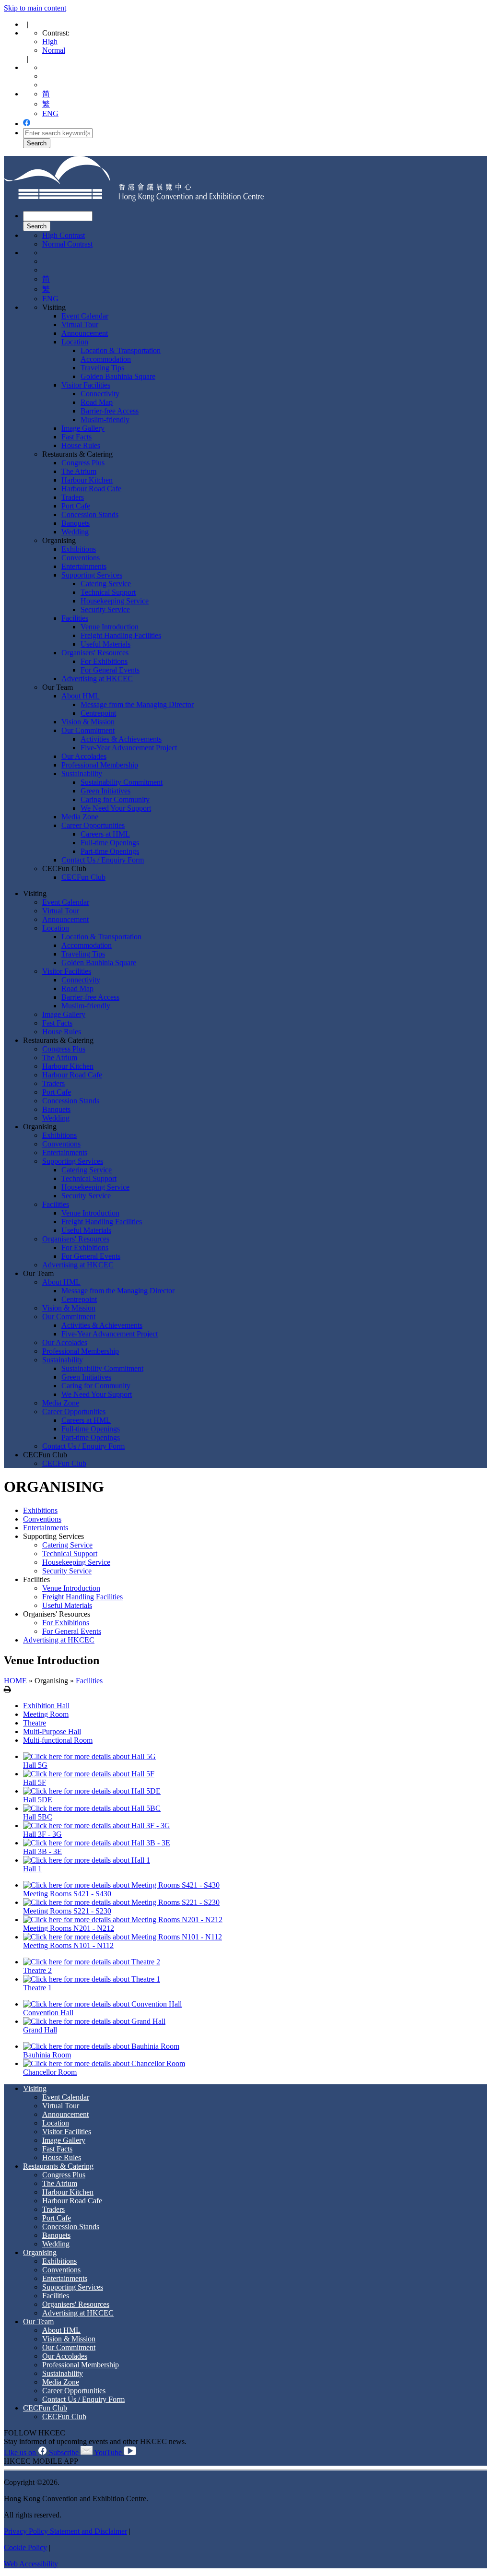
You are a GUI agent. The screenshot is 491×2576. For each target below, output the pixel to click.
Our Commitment (88, 730)
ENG (50, 113)
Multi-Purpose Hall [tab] (52, 1731)
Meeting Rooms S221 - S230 (67, 1911)
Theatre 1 (37, 1988)
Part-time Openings (110, 851)
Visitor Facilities (86, 385)
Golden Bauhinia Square (118, 376)
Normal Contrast (67, 244)
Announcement (85, 333)
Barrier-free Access (110, 411)
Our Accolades (84, 756)
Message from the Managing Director (137, 704)
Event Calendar (85, 316)
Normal (54, 50)
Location (75, 342)
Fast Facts (76, 437)
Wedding (75, 532)
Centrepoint (98, 713)
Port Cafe (76, 506)
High (50, 41)
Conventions (81, 558)
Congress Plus (83, 463)
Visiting (54, 307)
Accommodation (106, 359)
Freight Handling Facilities (121, 635)
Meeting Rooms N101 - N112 (68, 1945)
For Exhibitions (104, 661)
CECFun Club (64, 869)
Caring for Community (115, 799)
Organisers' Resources (95, 653)
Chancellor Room (50, 2072)
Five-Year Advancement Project (129, 748)
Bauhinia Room (47, 2055)
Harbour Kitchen (87, 480)
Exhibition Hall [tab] (46, 1706)
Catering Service (106, 584)
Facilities (75, 618)
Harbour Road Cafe (91, 489)
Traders (73, 497)
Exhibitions (79, 549)
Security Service (105, 609)
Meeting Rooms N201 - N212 (69, 1928)
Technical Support (108, 592)
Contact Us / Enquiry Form (103, 860)
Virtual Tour (80, 325)
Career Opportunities (93, 825)
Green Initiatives (105, 791)
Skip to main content (35, 8)
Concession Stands (90, 514)
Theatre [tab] (35, 1723)
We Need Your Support (116, 808)
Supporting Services (92, 575)
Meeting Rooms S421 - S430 (67, 1894)
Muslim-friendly (105, 419)
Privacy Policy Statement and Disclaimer (65, 2531)
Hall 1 (32, 1869)
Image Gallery (83, 428)
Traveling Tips (102, 368)
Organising (59, 540)
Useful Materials (105, 644)
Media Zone (80, 817)
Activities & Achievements (121, 739)
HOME (15, 1681)
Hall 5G (35, 1765)
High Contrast (64, 235)
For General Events (110, 670)
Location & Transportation (121, 350)
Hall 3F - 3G (42, 1834)
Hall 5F (35, 1782)
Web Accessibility (31, 2564)
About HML (81, 696)
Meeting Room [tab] (46, 1714)
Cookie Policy (25, 2547)
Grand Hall (40, 2030)
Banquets (76, 523)
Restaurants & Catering (77, 454)
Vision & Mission (88, 722)
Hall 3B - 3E (42, 1851)
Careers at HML (105, 834)
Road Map (97, 402)
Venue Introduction (110, 627)
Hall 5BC (38, 1817)
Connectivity (100, 394)
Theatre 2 (37, 1970)
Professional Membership (100, 765)
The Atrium (79, 471)
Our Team (58, 687)
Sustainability (82, 774)
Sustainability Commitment (122, 782)
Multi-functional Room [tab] (58, 1740)
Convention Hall (48, 2013)
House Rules (81, 445)
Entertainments (84, 566)
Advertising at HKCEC (97, 679)
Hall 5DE (38, 1800)
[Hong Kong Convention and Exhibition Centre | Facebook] (27, 124)
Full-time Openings (110, 843)
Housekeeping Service (115, 601)
